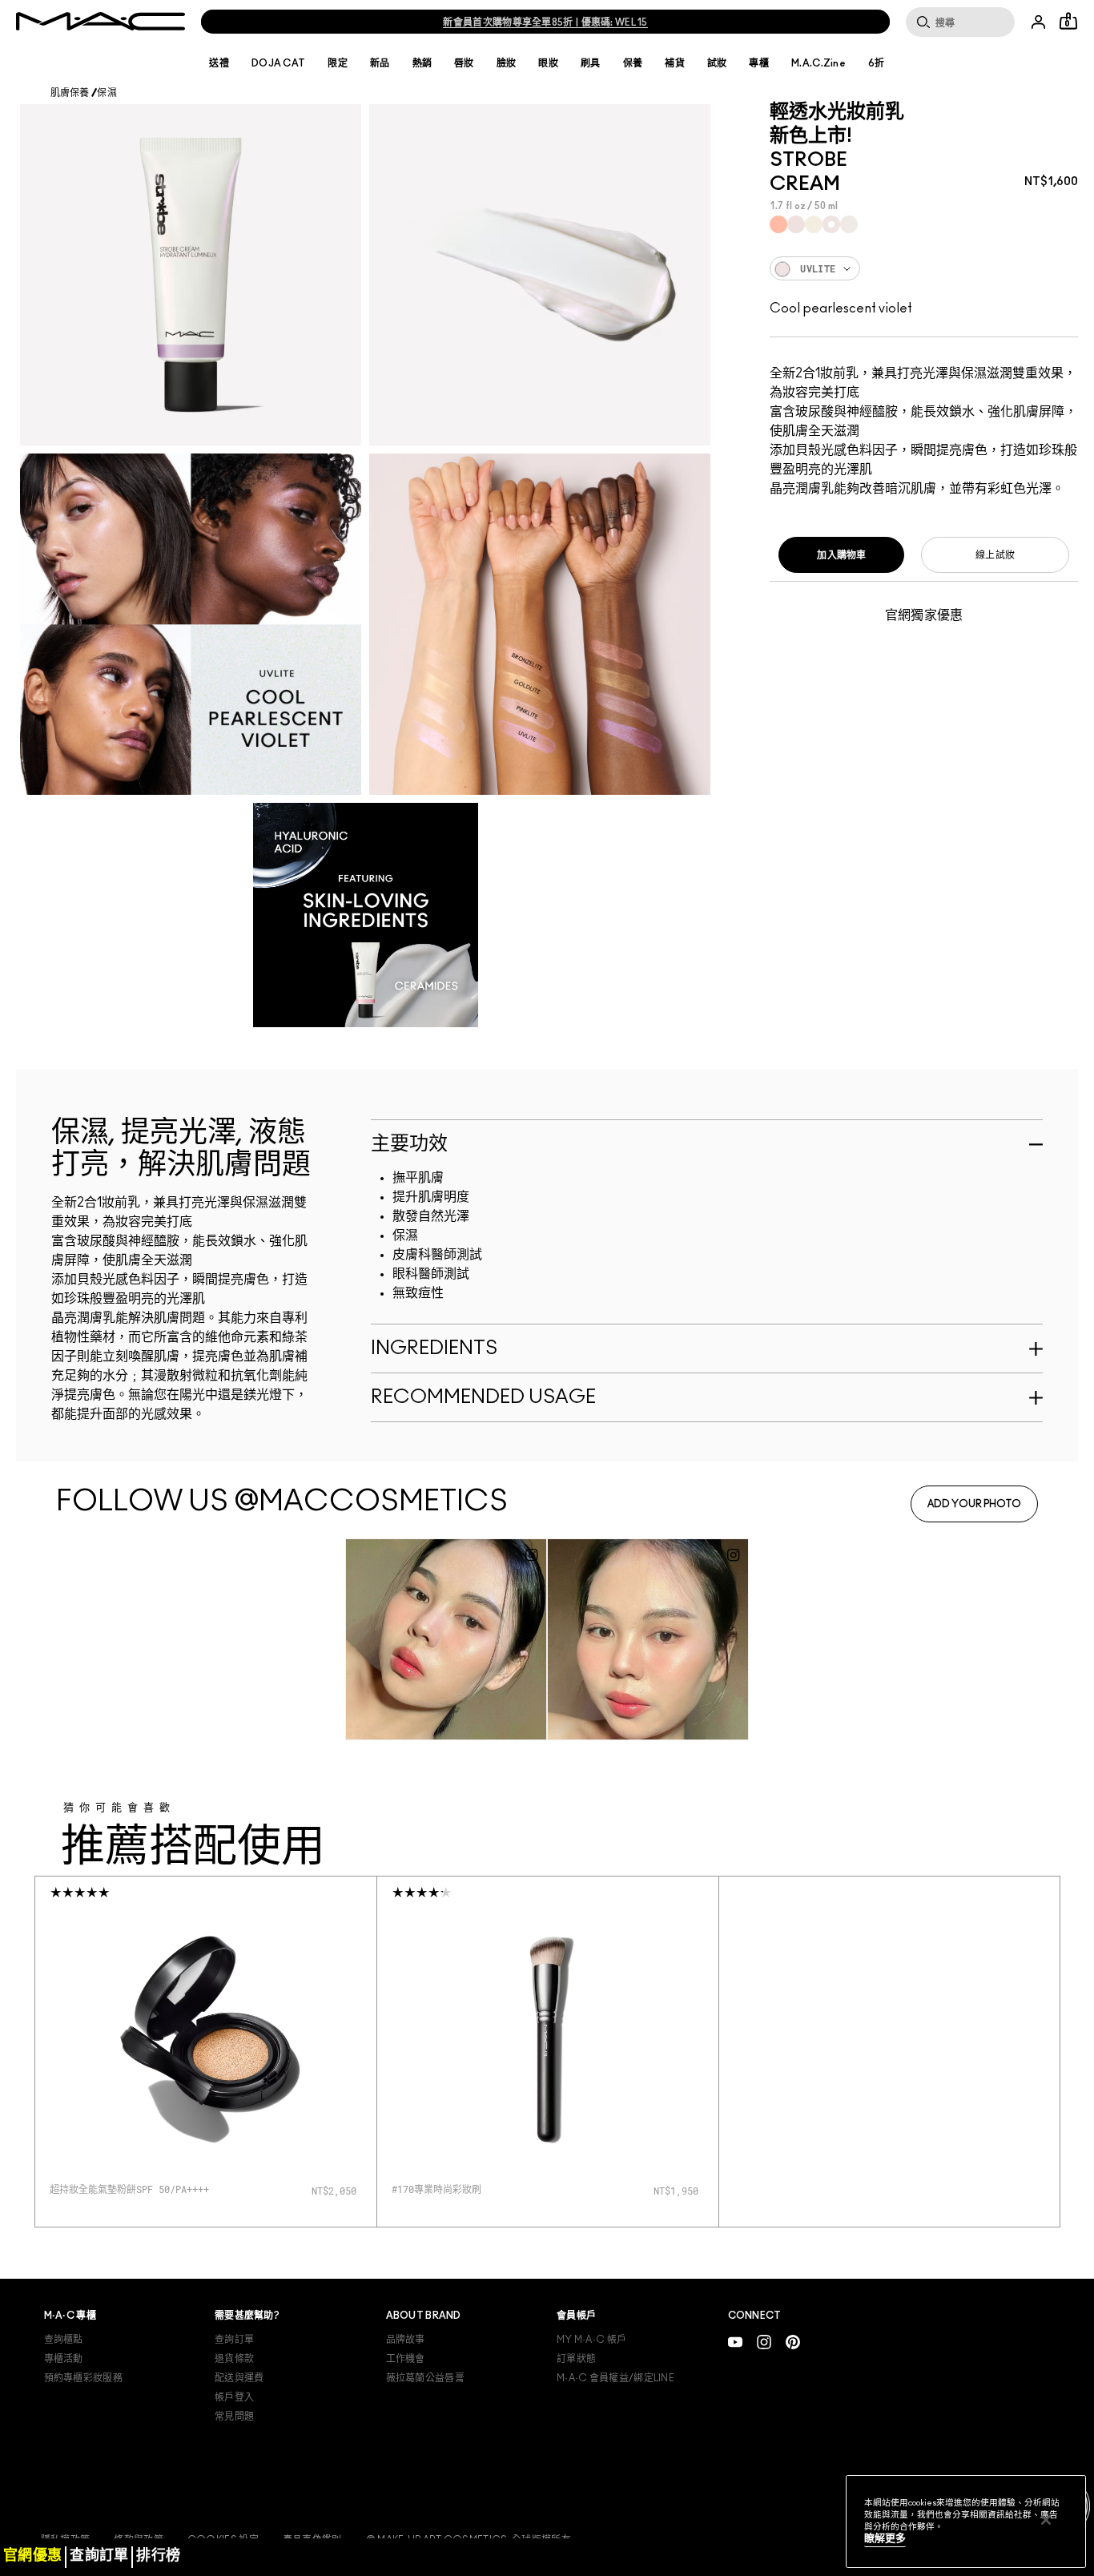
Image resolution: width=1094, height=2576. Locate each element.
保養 (633, 63)
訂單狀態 (576, 2359)
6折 (877, 63)
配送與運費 (239, 2378)
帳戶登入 (234, 2397)
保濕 (107, 93)
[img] (206, 2039)
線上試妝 (995, 555)
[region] (966, 2522)
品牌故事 (406, 2340)
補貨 (675, 63)
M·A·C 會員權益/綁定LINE (615, 2378)
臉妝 (507, 63)
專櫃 (759, 63)
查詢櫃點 (64, 2340)
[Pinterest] (793, 2342)
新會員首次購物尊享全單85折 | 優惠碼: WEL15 (545, 22)
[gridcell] (778, 224)
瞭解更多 (885, 2539)
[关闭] (1046, 2520)
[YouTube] (735, 2342)
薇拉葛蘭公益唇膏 (425, 2378)
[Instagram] (764, 2342)
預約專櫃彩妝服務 (83, 2378)
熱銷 (422, 63)
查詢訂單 (234, 2340)
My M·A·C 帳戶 (591, 2340)
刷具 (591, 63)
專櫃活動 (64, 2359)
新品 (380, 63)
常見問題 (234, 2417)
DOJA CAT (278, 63)
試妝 (717, 63)
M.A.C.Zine (818, 63)
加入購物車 (842, 555)
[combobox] (924, 268)
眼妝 (548, 63)
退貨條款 (234, 2359)
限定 (338, 63)
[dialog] (143, 2189)
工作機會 (406, 2359)
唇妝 (464, 63)
